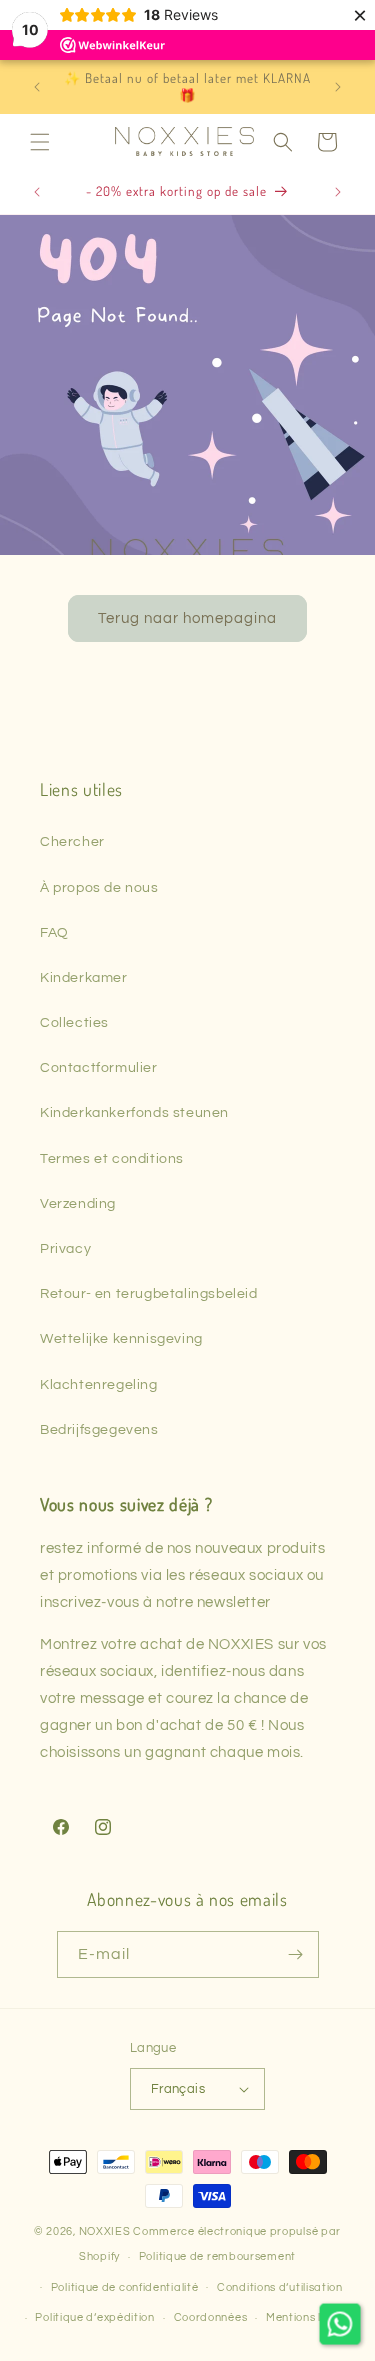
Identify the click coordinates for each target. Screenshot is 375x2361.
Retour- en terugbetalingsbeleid (149, 1294)
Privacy (65, 1249)
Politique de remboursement (217, 2256)
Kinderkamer (84, 978)
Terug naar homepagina (187, 617)
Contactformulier (99, 1068)
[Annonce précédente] (37, 87)
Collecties (74, 1023)
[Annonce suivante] (338, 87)
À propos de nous (99, 888)
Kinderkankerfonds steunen (134, 1113)
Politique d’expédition (94, 2317)
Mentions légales (312, 2317)
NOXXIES (106, 2231)
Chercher (72, 842)
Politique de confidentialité (125, 2287)
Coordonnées (211, 2317)
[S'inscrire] (296, 1954)
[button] (40, 142)
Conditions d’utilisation (280, 2287)
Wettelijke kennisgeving (121, 1339)
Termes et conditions (112, 1159)
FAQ (54, 933)
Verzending (78, 1204)
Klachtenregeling (99, 1385)
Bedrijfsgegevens (99, 1430)
